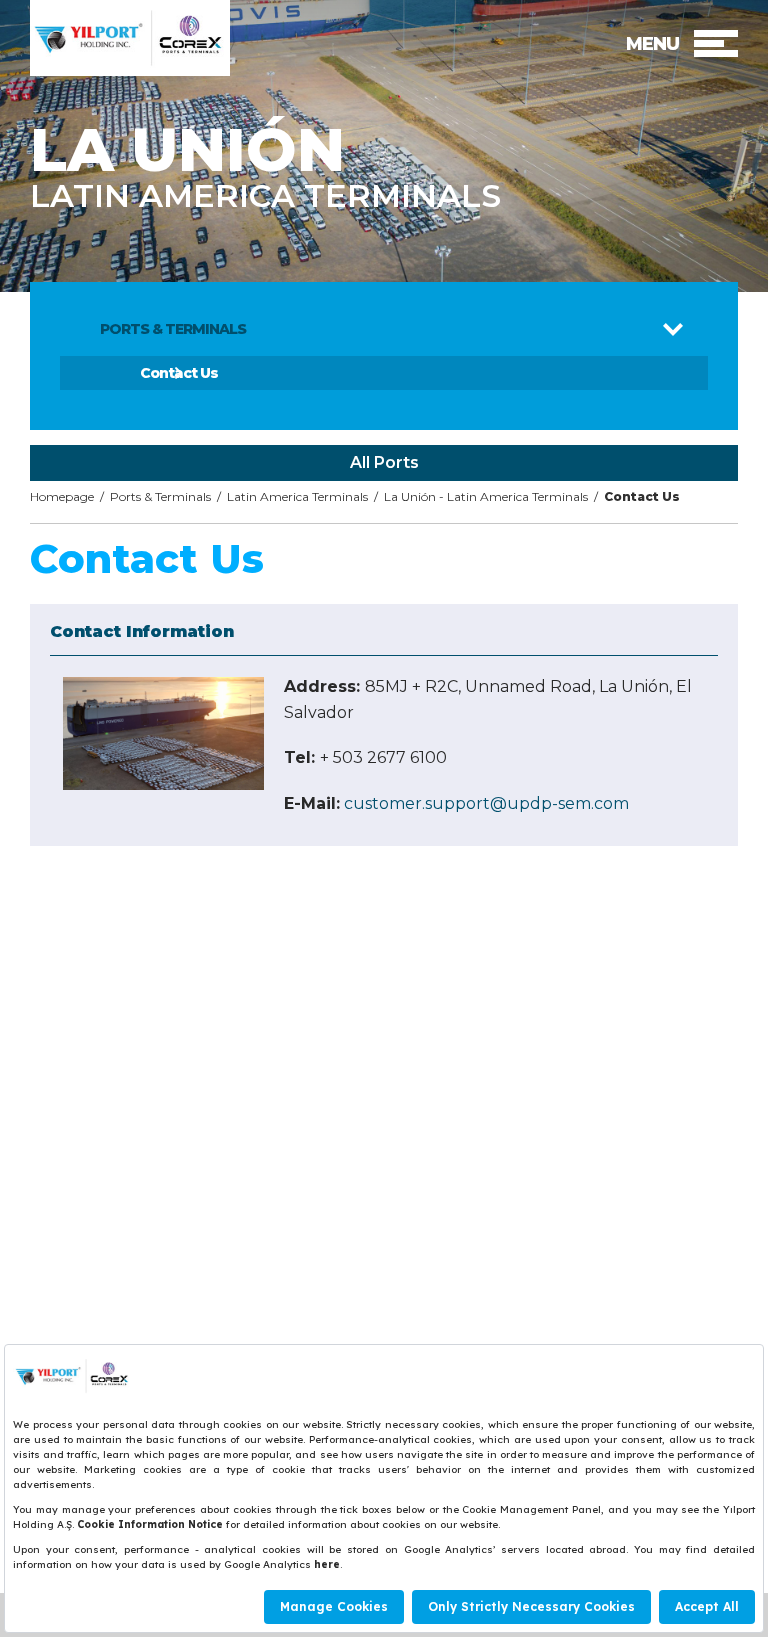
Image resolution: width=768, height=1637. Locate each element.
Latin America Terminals (297, 496)
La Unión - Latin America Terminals (486, 496)
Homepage (62, 496)
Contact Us (179, 373)
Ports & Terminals (160, 496)
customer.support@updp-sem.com (486, 803)
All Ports (384, 462)
